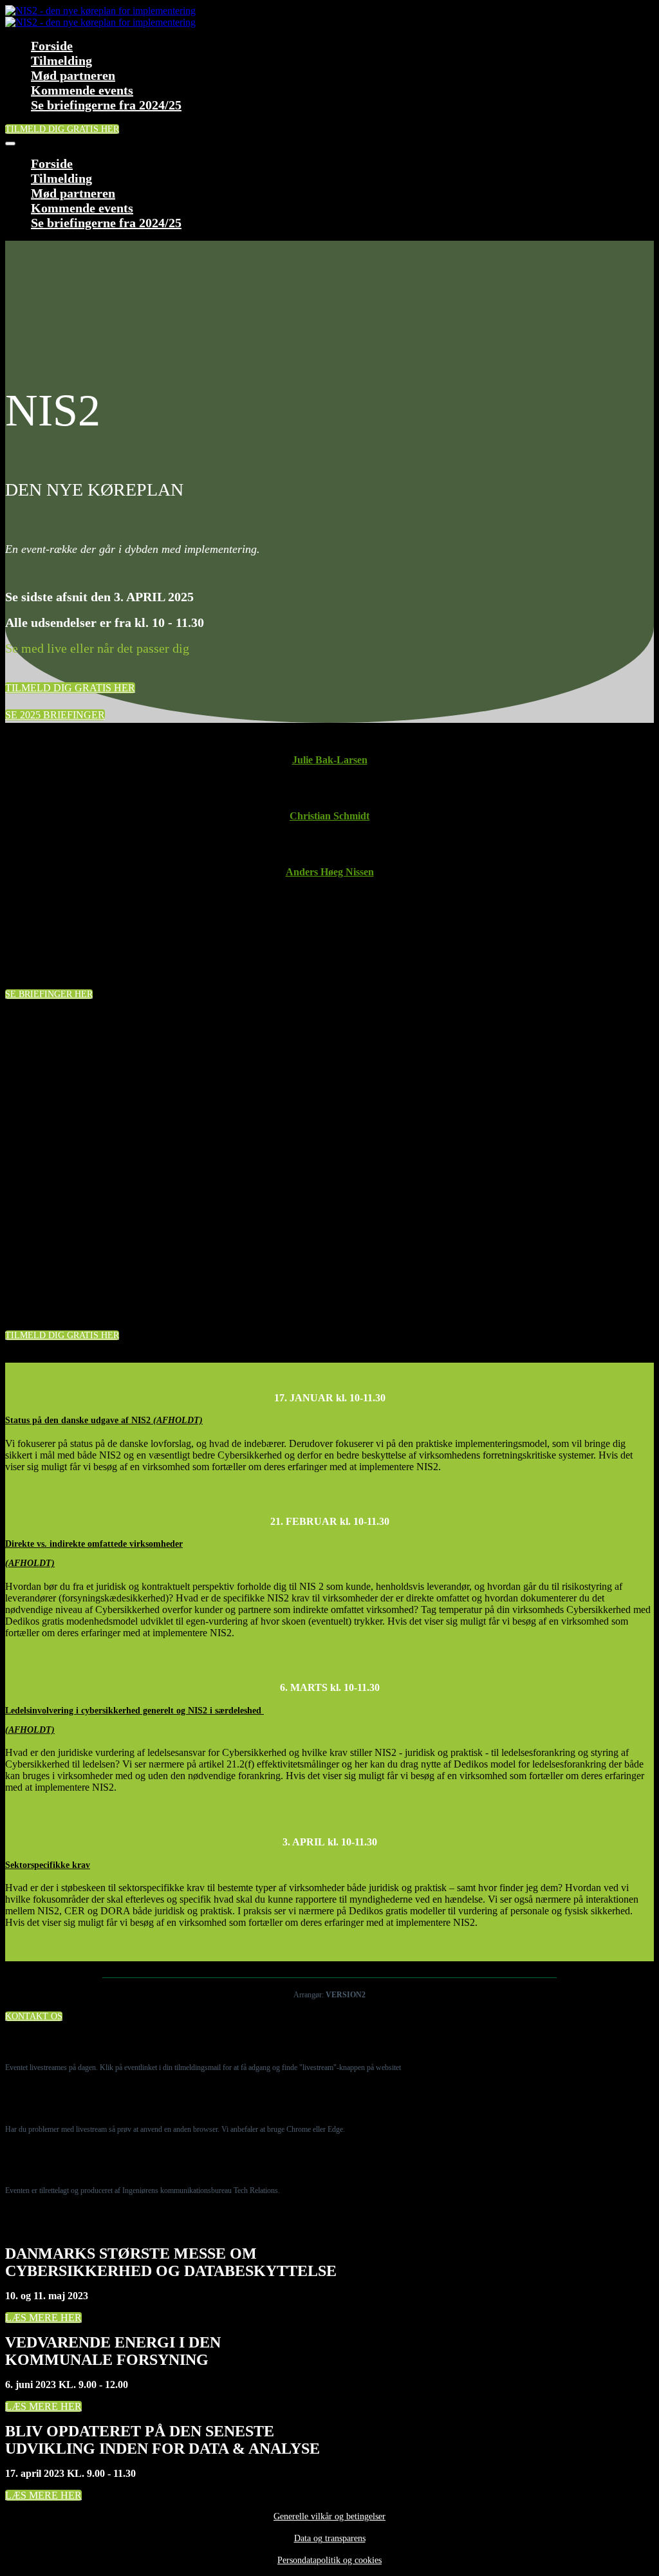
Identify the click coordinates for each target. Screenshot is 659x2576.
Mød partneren (73, 75)
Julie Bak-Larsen (330, 760)
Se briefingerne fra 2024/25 (106, 105)
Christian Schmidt (329, 816)
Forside (52, 46)
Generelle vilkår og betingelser (329, 2516)
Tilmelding (61, 61)
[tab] (329, 1421)
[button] (62, 129)
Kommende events (82, 90)
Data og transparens (330, 2538)
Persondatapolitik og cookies (329, 2560)
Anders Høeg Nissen (330, 872)
